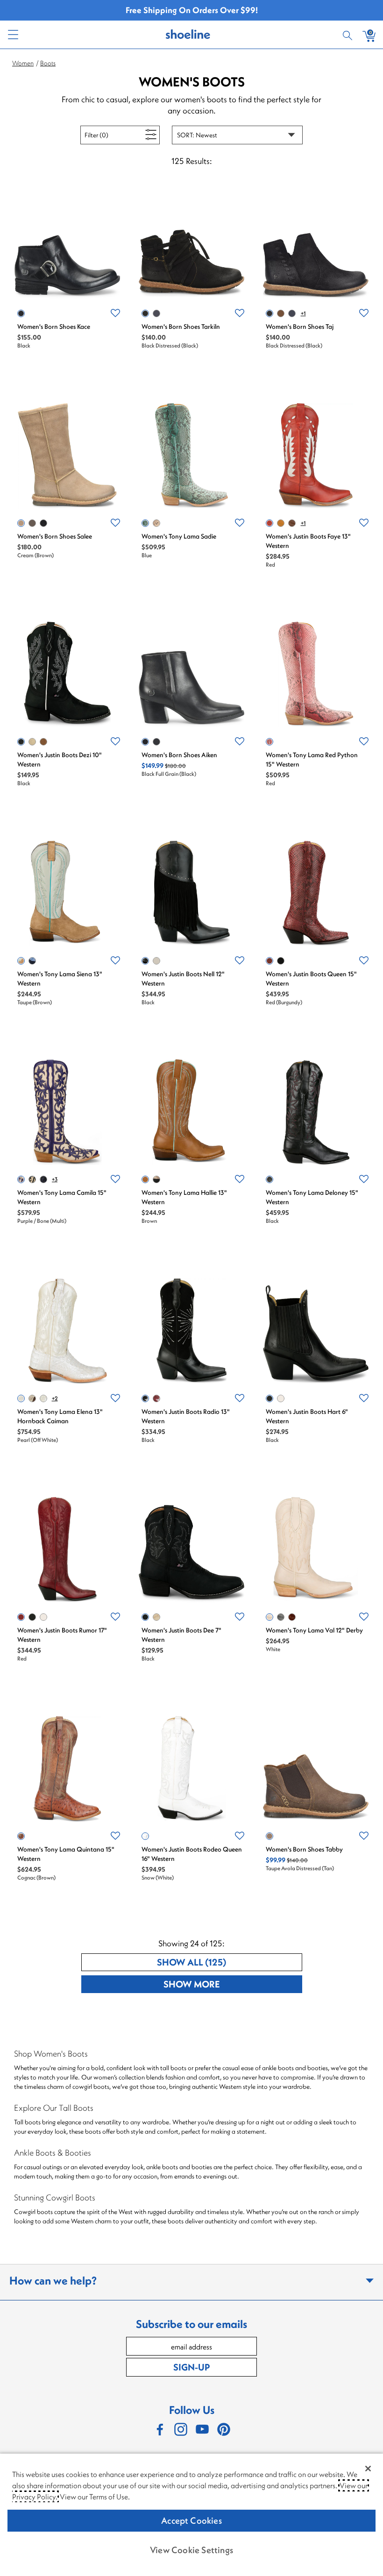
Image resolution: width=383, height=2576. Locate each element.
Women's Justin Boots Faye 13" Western (308, 541)
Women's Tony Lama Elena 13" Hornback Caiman (60, 1416)
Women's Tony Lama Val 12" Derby (314, 1630)
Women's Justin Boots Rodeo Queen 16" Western (192, 1854)
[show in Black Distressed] (145, 313)
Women (23, 63)
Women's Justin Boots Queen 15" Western (311, 979)
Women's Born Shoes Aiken (179, 755)
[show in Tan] (156, 523)
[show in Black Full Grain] (145, 742)
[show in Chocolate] (292, 523)
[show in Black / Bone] (32, 1179)
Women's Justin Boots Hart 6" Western (307, 1416)
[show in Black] (21, 313)
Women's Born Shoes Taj (300, 326)
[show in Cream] (21, 523)
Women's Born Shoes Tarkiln (181, 326)
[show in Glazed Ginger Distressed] (281, 313)
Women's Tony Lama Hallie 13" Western (184, 1197)
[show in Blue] (145, 523)
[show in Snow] (145, 1836)
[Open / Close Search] (349, 35)
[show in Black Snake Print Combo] (156, 742)
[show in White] (43, 1398)
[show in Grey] (281, 1617)
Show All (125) (226, 1962)
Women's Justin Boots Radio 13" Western (186, 1416)
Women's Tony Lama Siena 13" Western (60, 979)
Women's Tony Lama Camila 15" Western (62, 1197)
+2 (55, 1398)
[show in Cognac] (281, 523)
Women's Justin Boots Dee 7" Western (181, 1635)
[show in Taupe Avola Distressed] (270, 1836)
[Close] (368, 2469)
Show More (227, 1984)
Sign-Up (191, 2367)
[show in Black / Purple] (43, 1179)
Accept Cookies (191, 2520)
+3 (55, 1179)
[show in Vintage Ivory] (156, 961)
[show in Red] (270, 523)
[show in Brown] (43, 742)
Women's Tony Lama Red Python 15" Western (312, 759)
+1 (303, 313)
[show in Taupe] (21, 961)
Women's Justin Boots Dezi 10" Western (60, 759)
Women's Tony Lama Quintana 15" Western (66, 1854)
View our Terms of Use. (95, 2497)
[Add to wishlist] (115, 313)
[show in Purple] (32, 961)
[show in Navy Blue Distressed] (156, 313)
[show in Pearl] (21, 1398)
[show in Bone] (32, 742)
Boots (48, 63)
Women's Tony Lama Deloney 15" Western (312, 1197)
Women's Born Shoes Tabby (304, 1849)
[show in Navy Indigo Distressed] (292, 313)
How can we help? (53, 2280)
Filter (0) (107, 135)
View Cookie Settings (191, 2550)
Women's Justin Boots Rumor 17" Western (62, 1635)
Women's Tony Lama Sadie (179, 536)
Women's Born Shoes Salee (55, 536)
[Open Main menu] (13, 35)
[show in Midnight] (156, 1179)
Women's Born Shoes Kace (54, 326)
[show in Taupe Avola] (32, 523)
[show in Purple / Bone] (21, 1179)
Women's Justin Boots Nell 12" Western (183, 979)
